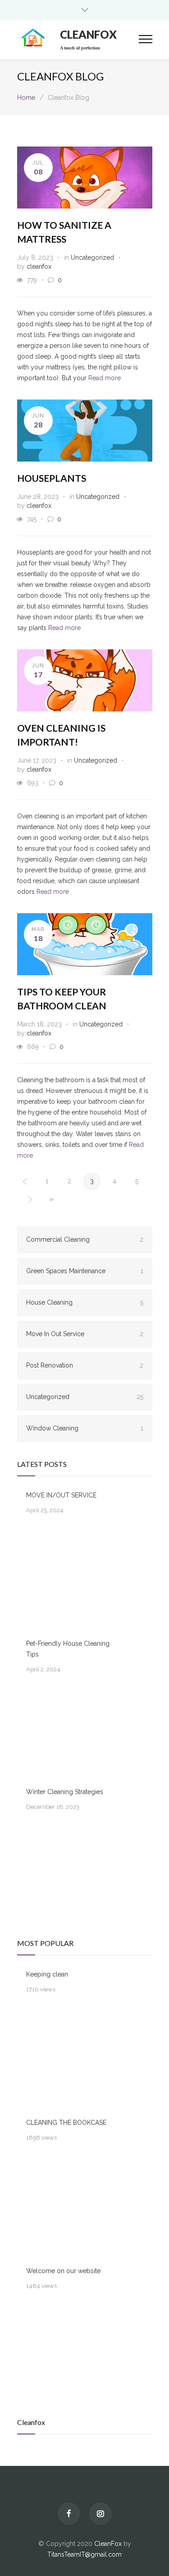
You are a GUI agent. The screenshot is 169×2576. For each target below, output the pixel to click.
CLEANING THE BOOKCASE (66, 2123)
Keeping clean (47, 1974)
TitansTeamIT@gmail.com (84, 2554)
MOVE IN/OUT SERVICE (61, 1495)
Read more (105, 378)
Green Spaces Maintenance (85, 1271)
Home (26, 98)
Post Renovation (85, 1365)
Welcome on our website (63, 2271)
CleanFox (108, 2544)
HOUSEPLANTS (52, 478)
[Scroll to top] (153, 2560)
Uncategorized (92, 258)
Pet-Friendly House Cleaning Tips (68, 1649)
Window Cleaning (85, 1428)
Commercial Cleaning (85, 1239)
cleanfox (39, 266)
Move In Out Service (85, 1334)
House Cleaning (85, 1302)
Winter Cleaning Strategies (65, 1792)
